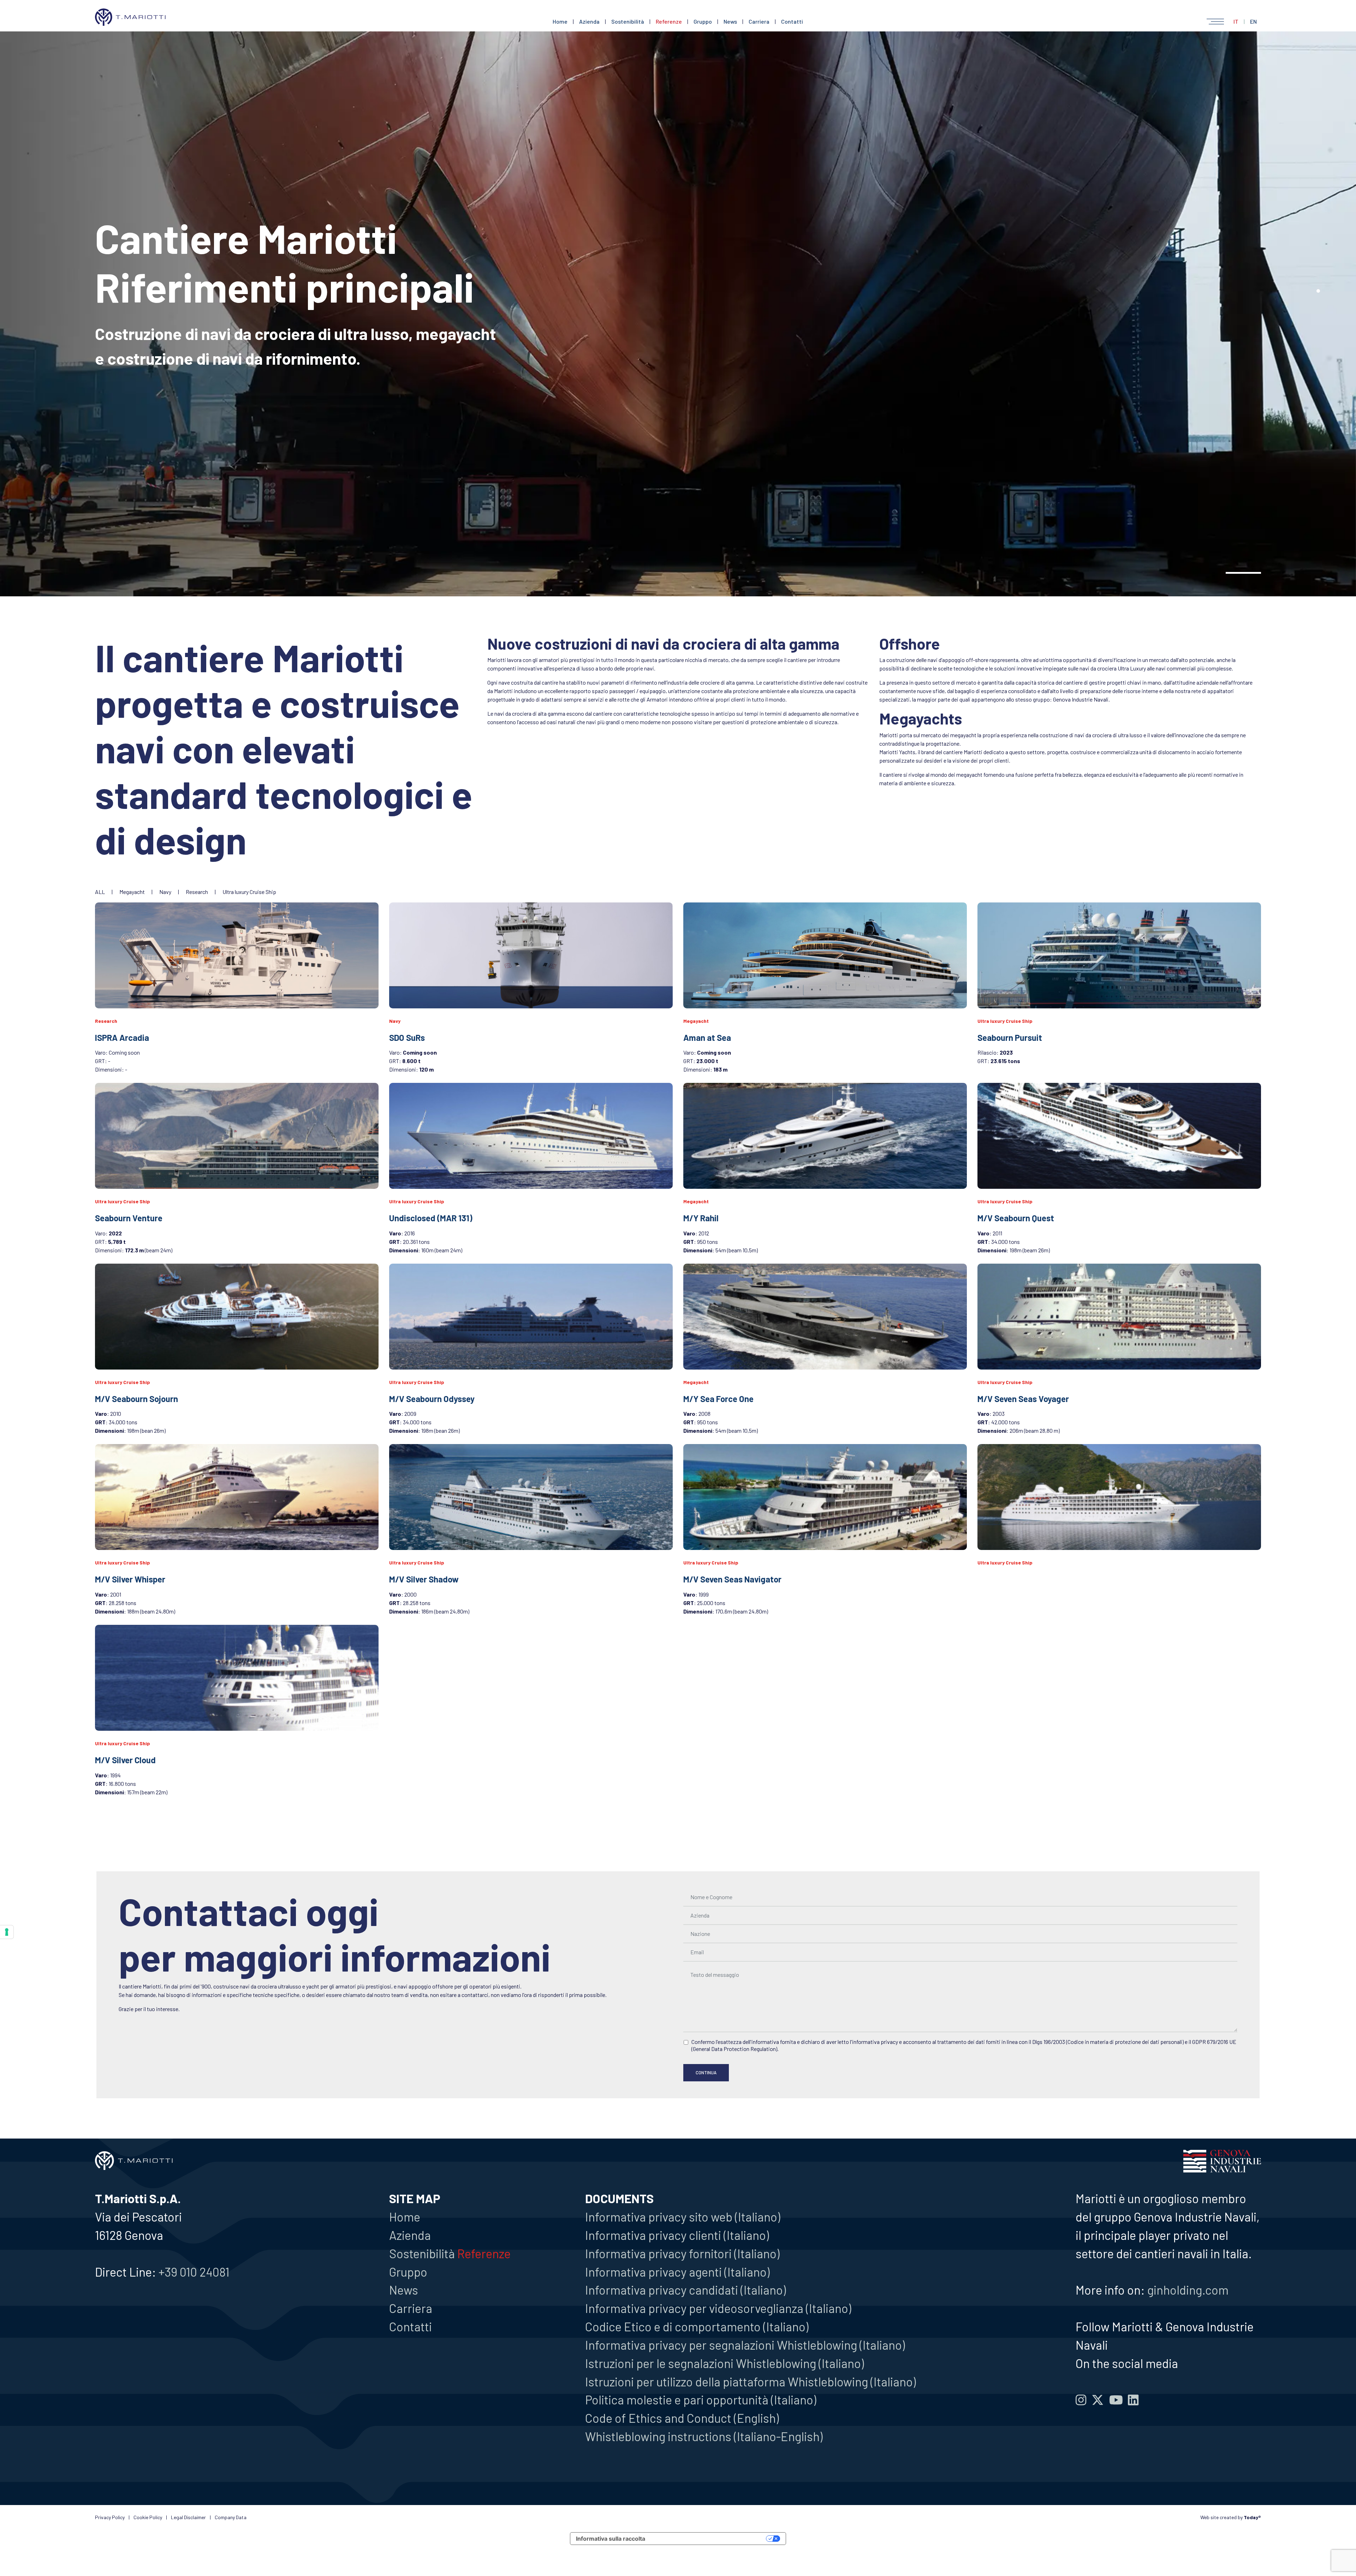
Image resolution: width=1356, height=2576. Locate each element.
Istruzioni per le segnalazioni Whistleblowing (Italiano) (724, 2363)
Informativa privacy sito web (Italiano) (683, 2217)
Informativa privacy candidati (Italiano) (685, 2290)
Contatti (792, 21)
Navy (166, 892)
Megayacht (133, 892)
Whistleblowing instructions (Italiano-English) (704, 2436)
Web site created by (1231, 2517)
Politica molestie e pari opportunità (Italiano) (701, 2399)
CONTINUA (706, 2073)
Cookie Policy (148, 2517)
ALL (100, 892)
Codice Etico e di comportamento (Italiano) (697, 2326)
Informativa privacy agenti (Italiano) (677, 2272)
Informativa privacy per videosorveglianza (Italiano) (718, 2308)
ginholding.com (1188, 2290)
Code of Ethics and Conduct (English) (682, 2418)
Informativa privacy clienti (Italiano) (677, 2235)
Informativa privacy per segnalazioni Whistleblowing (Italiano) (745, 2345)
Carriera (759, 21)
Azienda (589, 21)
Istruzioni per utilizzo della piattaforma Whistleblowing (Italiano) (750, 2381)
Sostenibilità (628, 21)
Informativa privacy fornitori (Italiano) (682, 2253)
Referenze (669, 21)
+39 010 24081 (194, 2272)
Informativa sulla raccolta (611, 2539)
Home (560, 21)
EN (1253, 21)
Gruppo (703, 21)
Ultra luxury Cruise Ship (249, 892)
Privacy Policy (110, 2517)
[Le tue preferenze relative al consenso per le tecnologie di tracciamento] (7, 1932)
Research (197, 892)
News (730, 21)
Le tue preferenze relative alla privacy (709, 2539)
